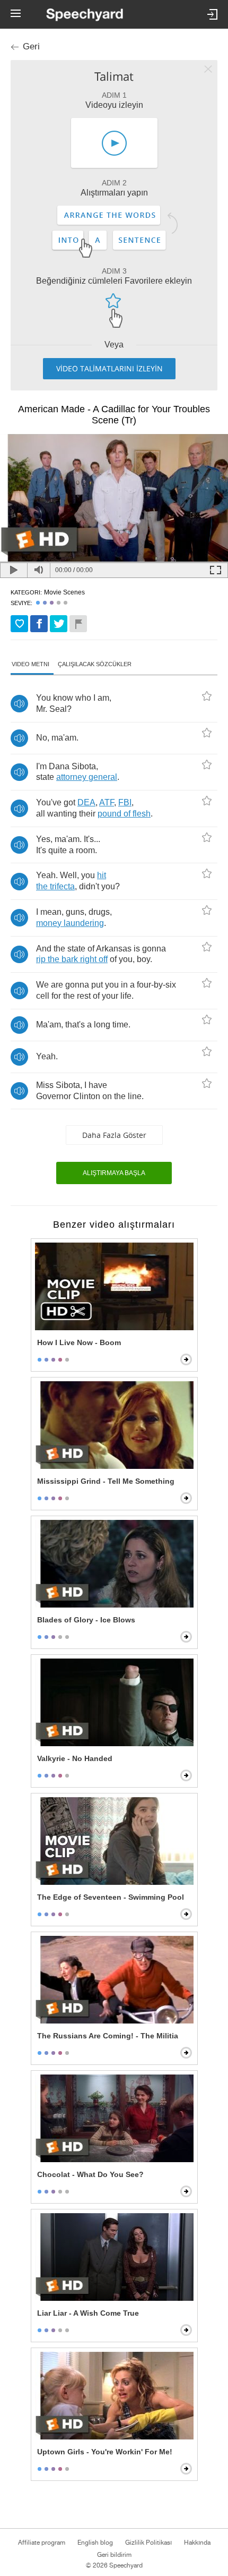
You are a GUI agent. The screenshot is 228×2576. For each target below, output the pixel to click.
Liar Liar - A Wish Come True (88, 2313)
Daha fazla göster (114, 1135)
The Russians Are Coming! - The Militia (108, 2036)
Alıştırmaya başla (114, 1173)
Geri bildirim (114, 2555)
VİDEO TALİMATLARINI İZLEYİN (109, 368)
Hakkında (197, 2543)
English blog (95, 2543)
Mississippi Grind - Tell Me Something (106, 1481)
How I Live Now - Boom (79, 1342)
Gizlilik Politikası (148, 2543)
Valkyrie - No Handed (75, 1758)
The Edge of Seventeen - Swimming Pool (111, 1897)
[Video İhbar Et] (78, 624)
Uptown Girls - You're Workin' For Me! (105, 2452)
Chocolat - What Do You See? (90, 2174)
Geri (31, 46)
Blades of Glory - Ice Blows (86, 1620)
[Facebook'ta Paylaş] (39, 624)
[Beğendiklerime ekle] (19, 624)
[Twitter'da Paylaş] (59, 624)
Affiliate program (42, 2543)
